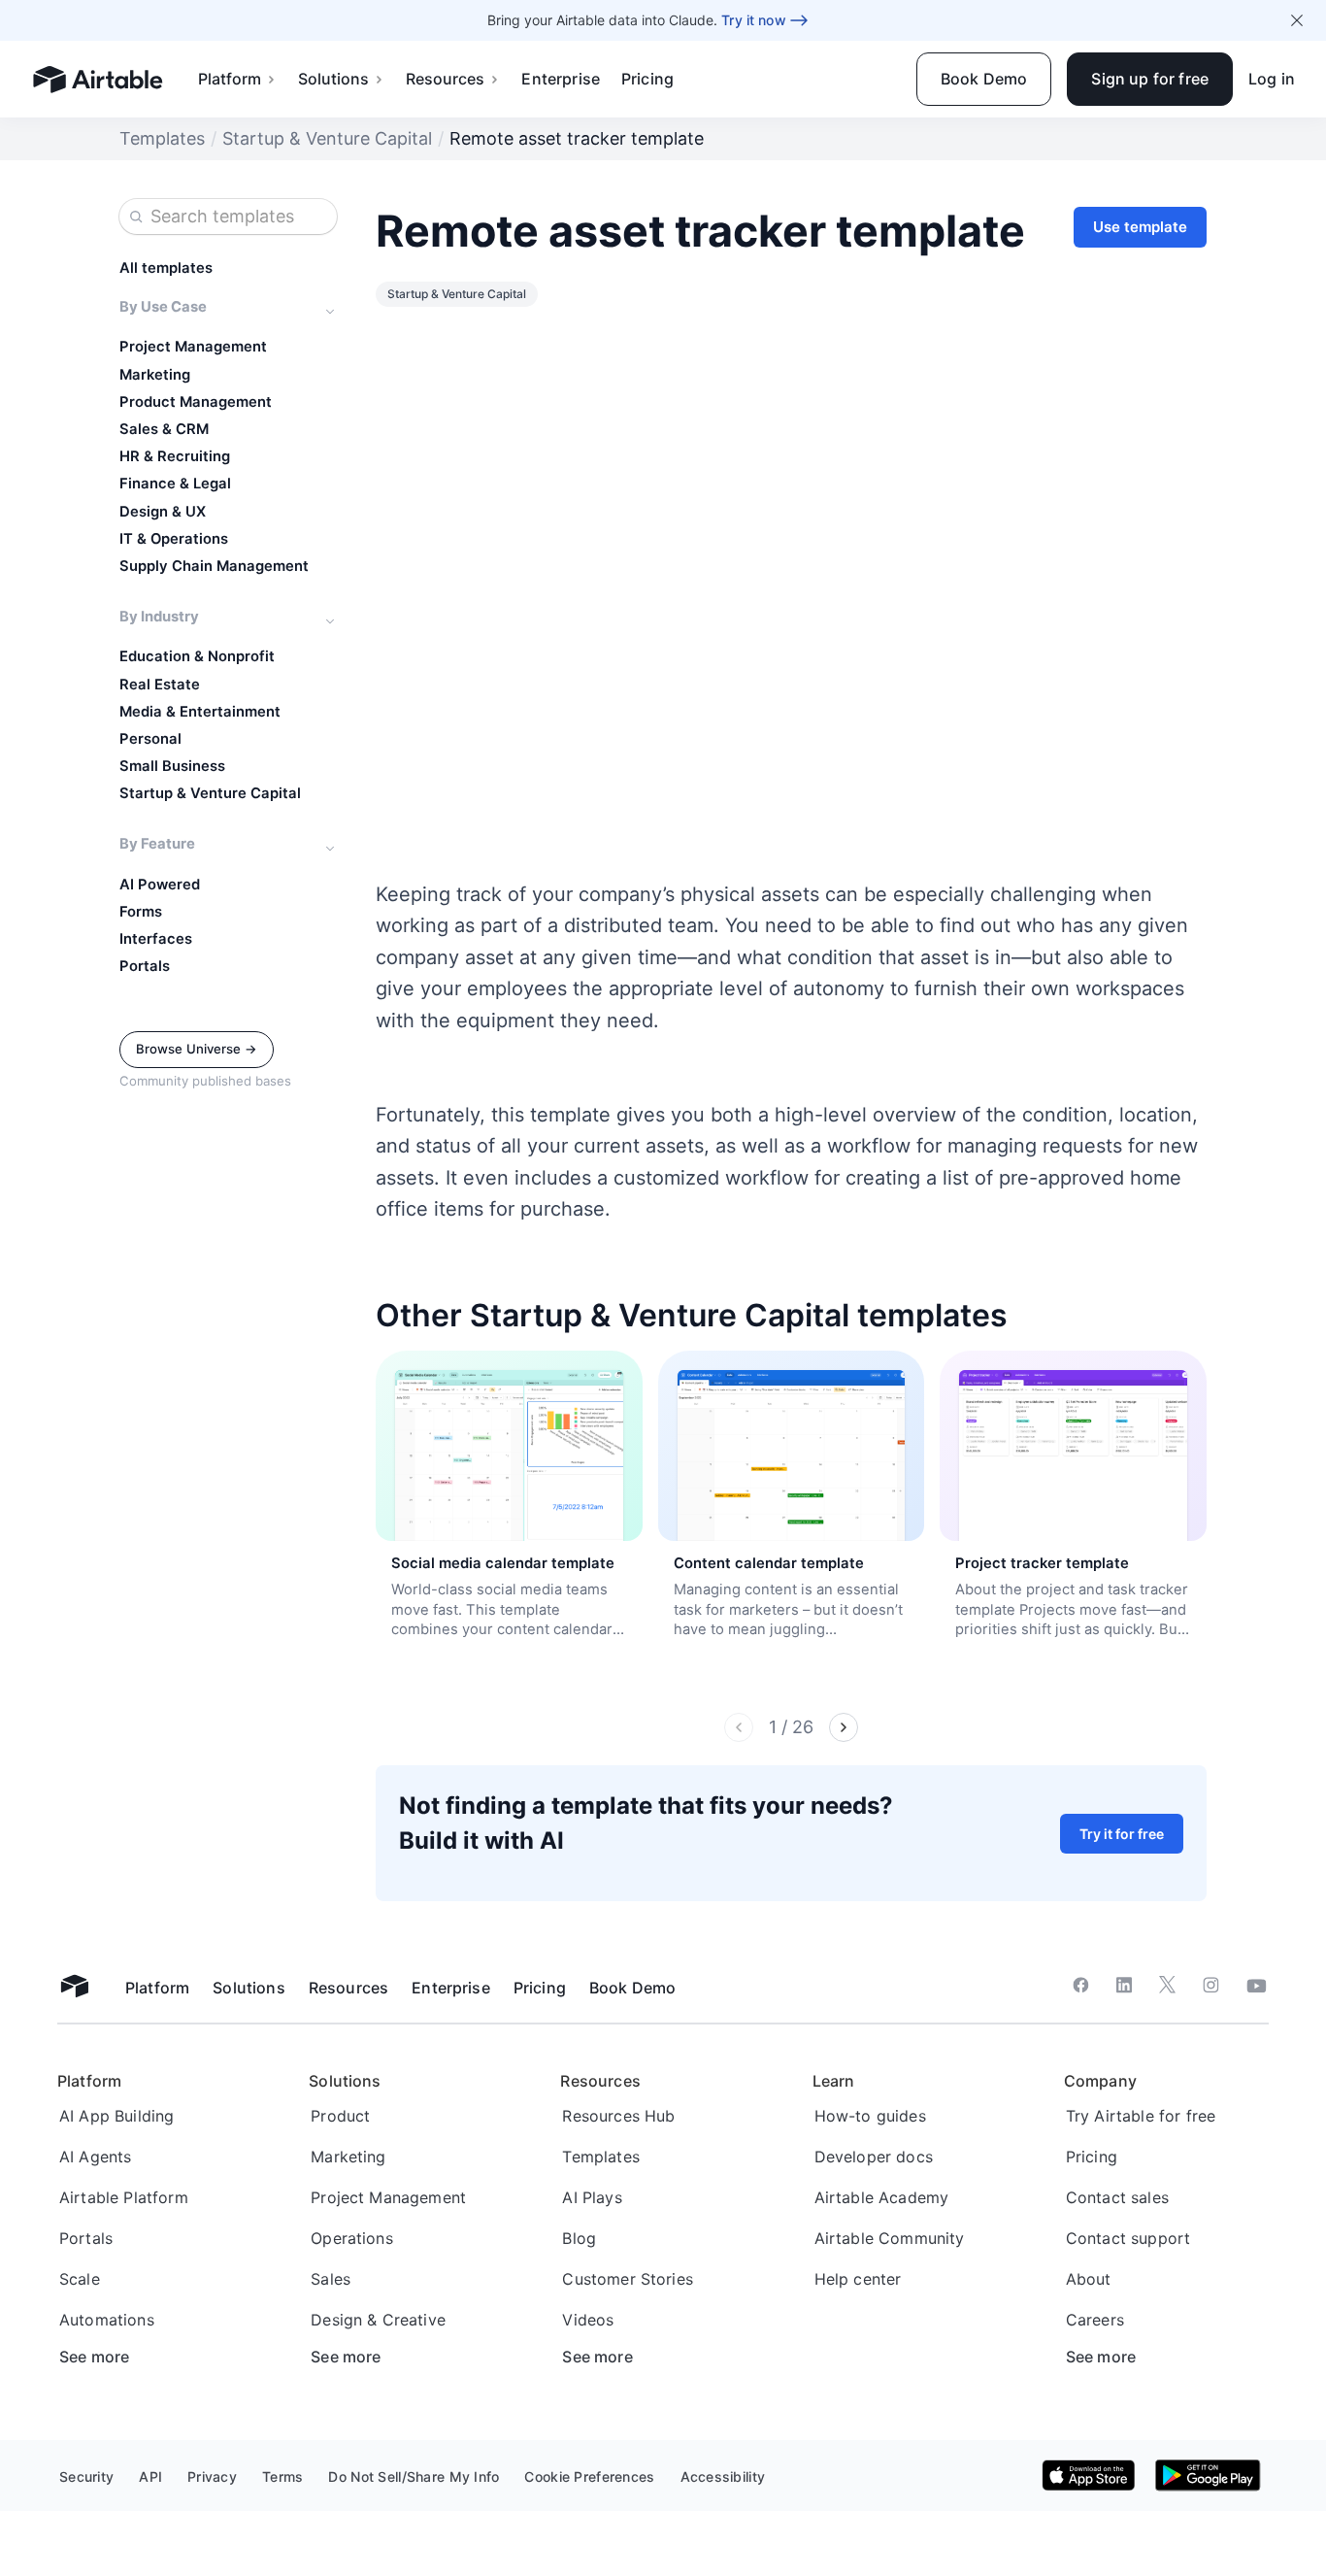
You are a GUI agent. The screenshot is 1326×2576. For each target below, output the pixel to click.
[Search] (136, 217)
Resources (445, 79)
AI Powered (160, 885)
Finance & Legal (175, 484)
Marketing (155, 375)
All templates (166, 268)
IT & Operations (174, 539)
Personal (150, 739)
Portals (145, 966)
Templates (162, 138)
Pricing (647, 79)
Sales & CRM (164, 429)
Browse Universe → (197, 1049)
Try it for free (1122, 1834)
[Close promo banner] (1297, 20)
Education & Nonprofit (197, 656)
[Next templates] (844, 1727)
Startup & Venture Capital (327, 138)
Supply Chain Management (214, 566)
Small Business (172, 766)
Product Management (196, 402)
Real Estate (160, 685)
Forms (141, 912)
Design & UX (163, 512)
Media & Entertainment (200, 712)
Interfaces (156, 939)
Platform (230, 79)
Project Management (193, 347)
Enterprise (561, 79)
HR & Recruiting (175, 456)
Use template (1140, 227)
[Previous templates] (739, 1727)
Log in (1272, 79)
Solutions (333, 79)
